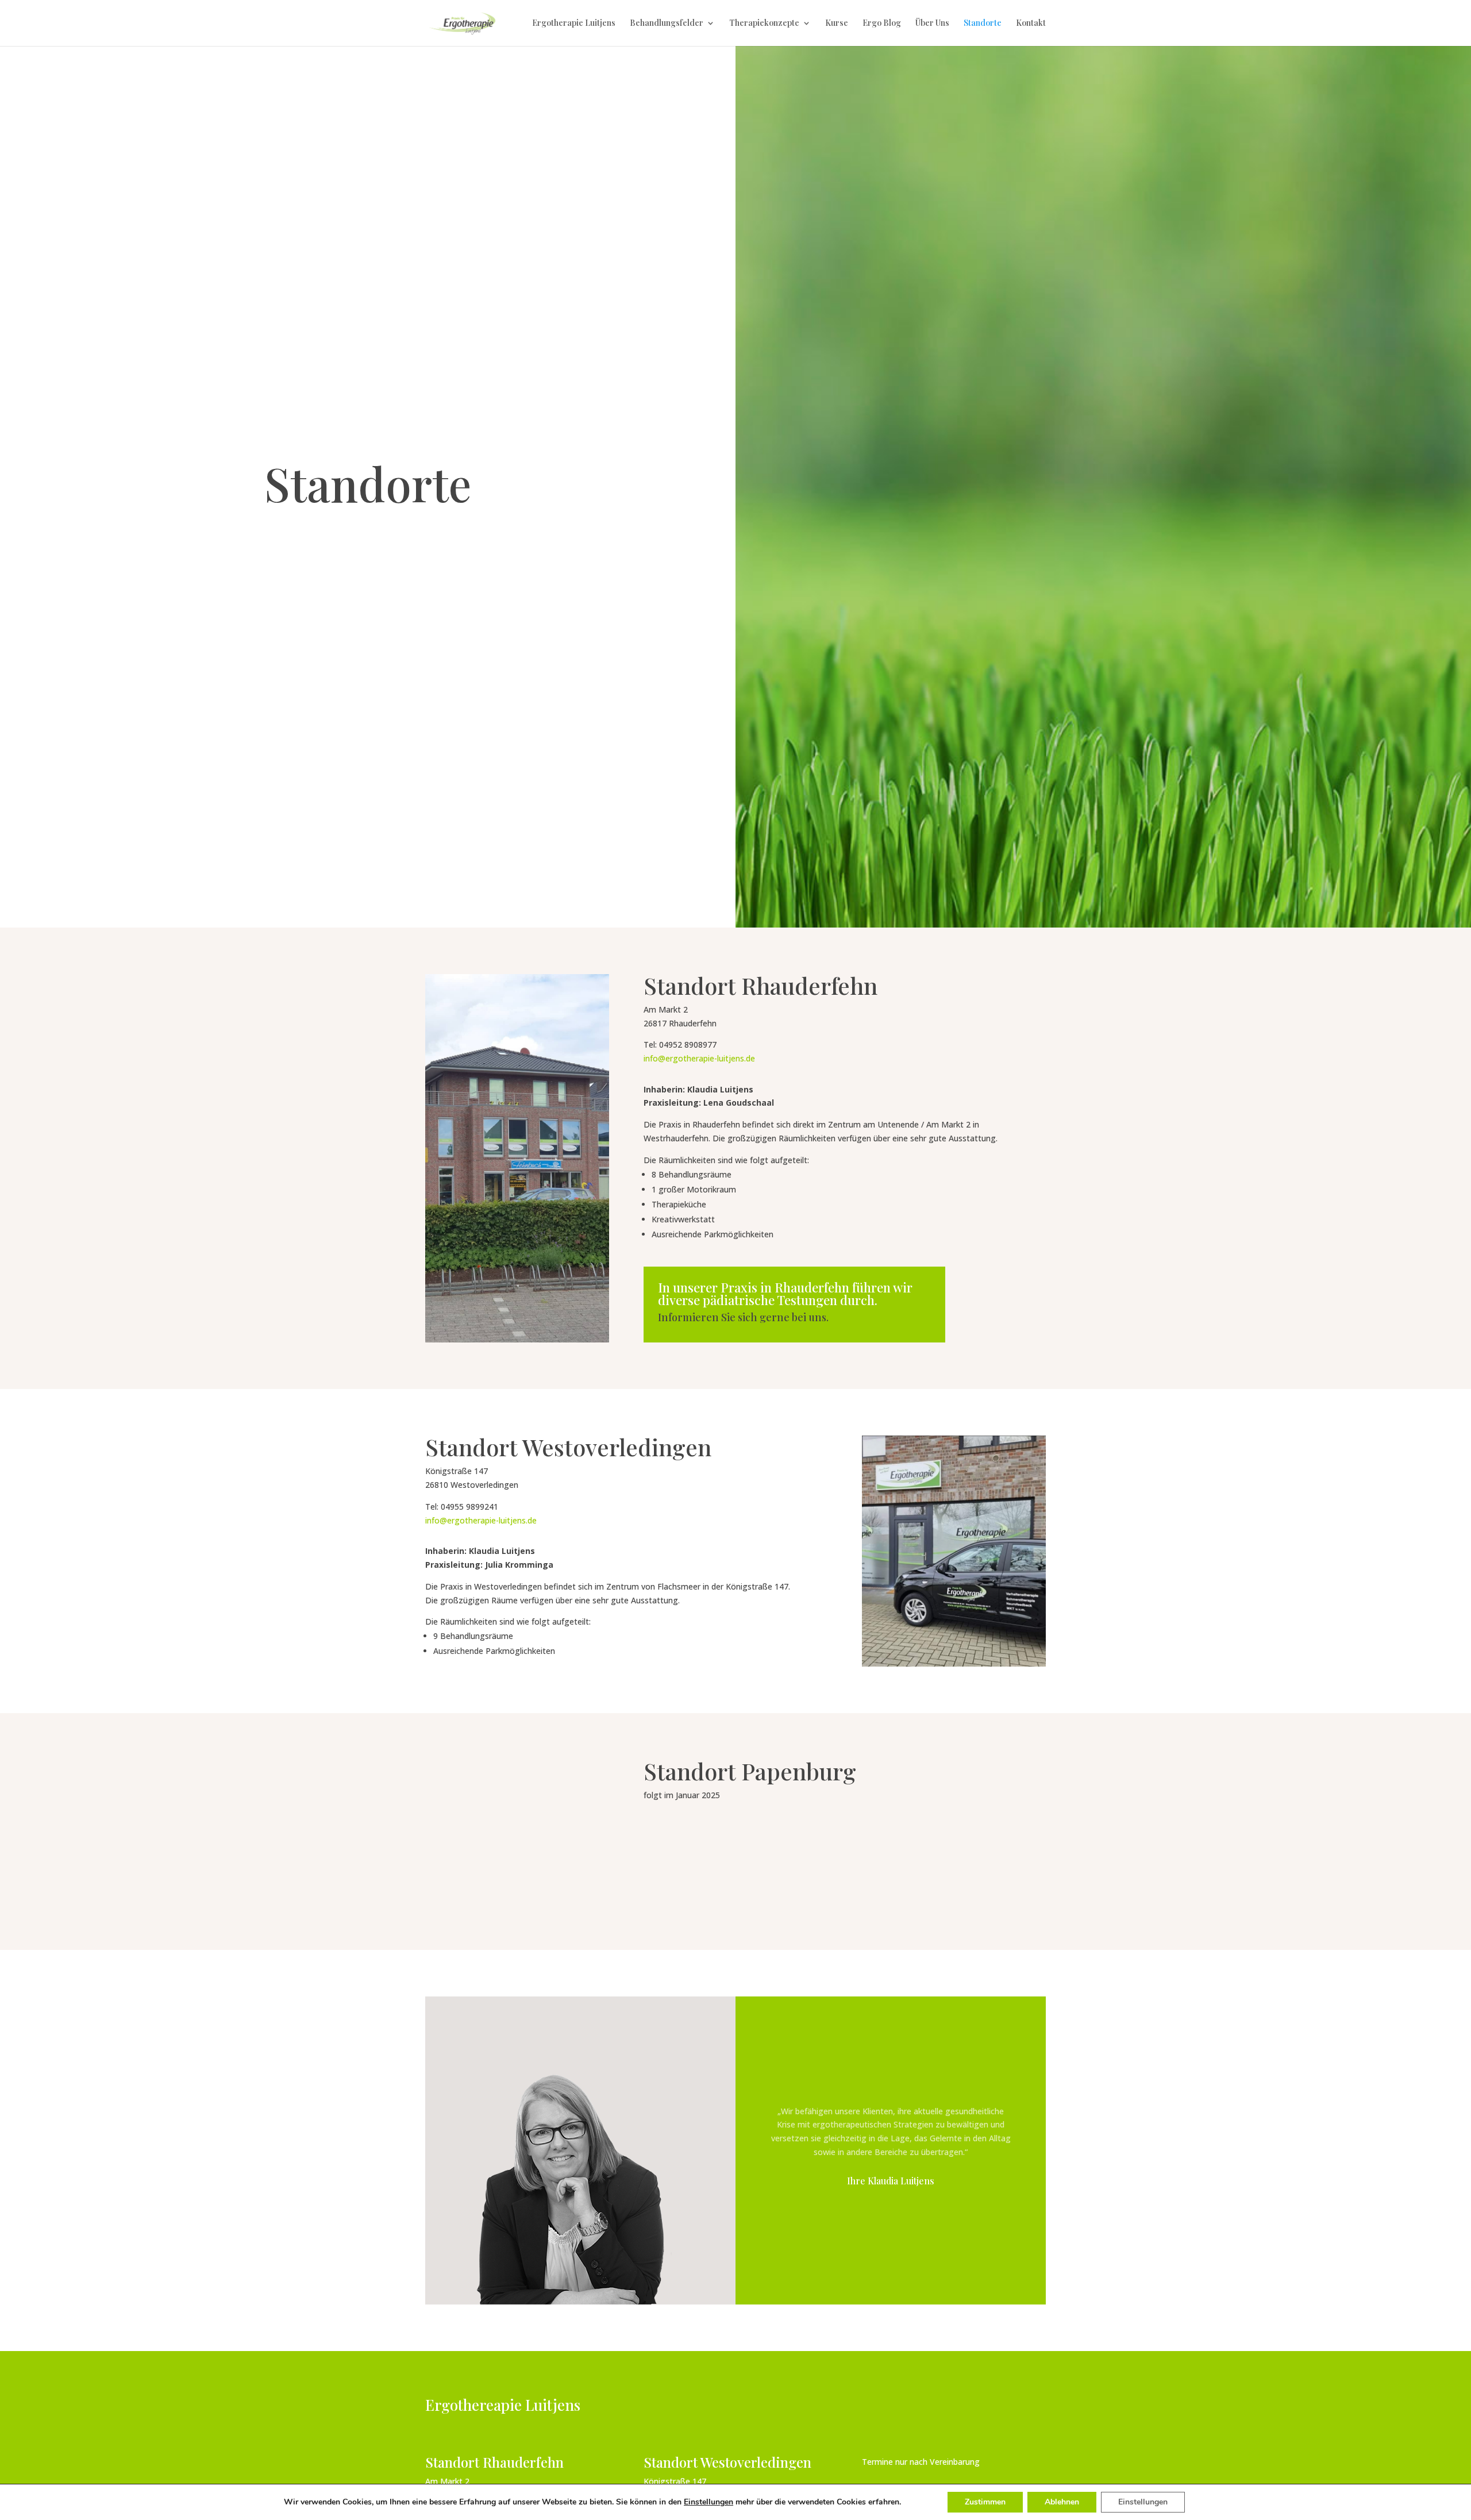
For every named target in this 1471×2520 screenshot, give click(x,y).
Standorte (983, 24)
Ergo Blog (882, 24)
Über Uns (932, 24)
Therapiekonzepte (764, 24)
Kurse (837, 24)
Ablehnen (1062, 2502)
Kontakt (1031, 24)
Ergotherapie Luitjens (574, 24)
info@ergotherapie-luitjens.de (699, 1058)
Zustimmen (985, 2502)
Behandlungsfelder (667, 24)
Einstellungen (708, 2502)
